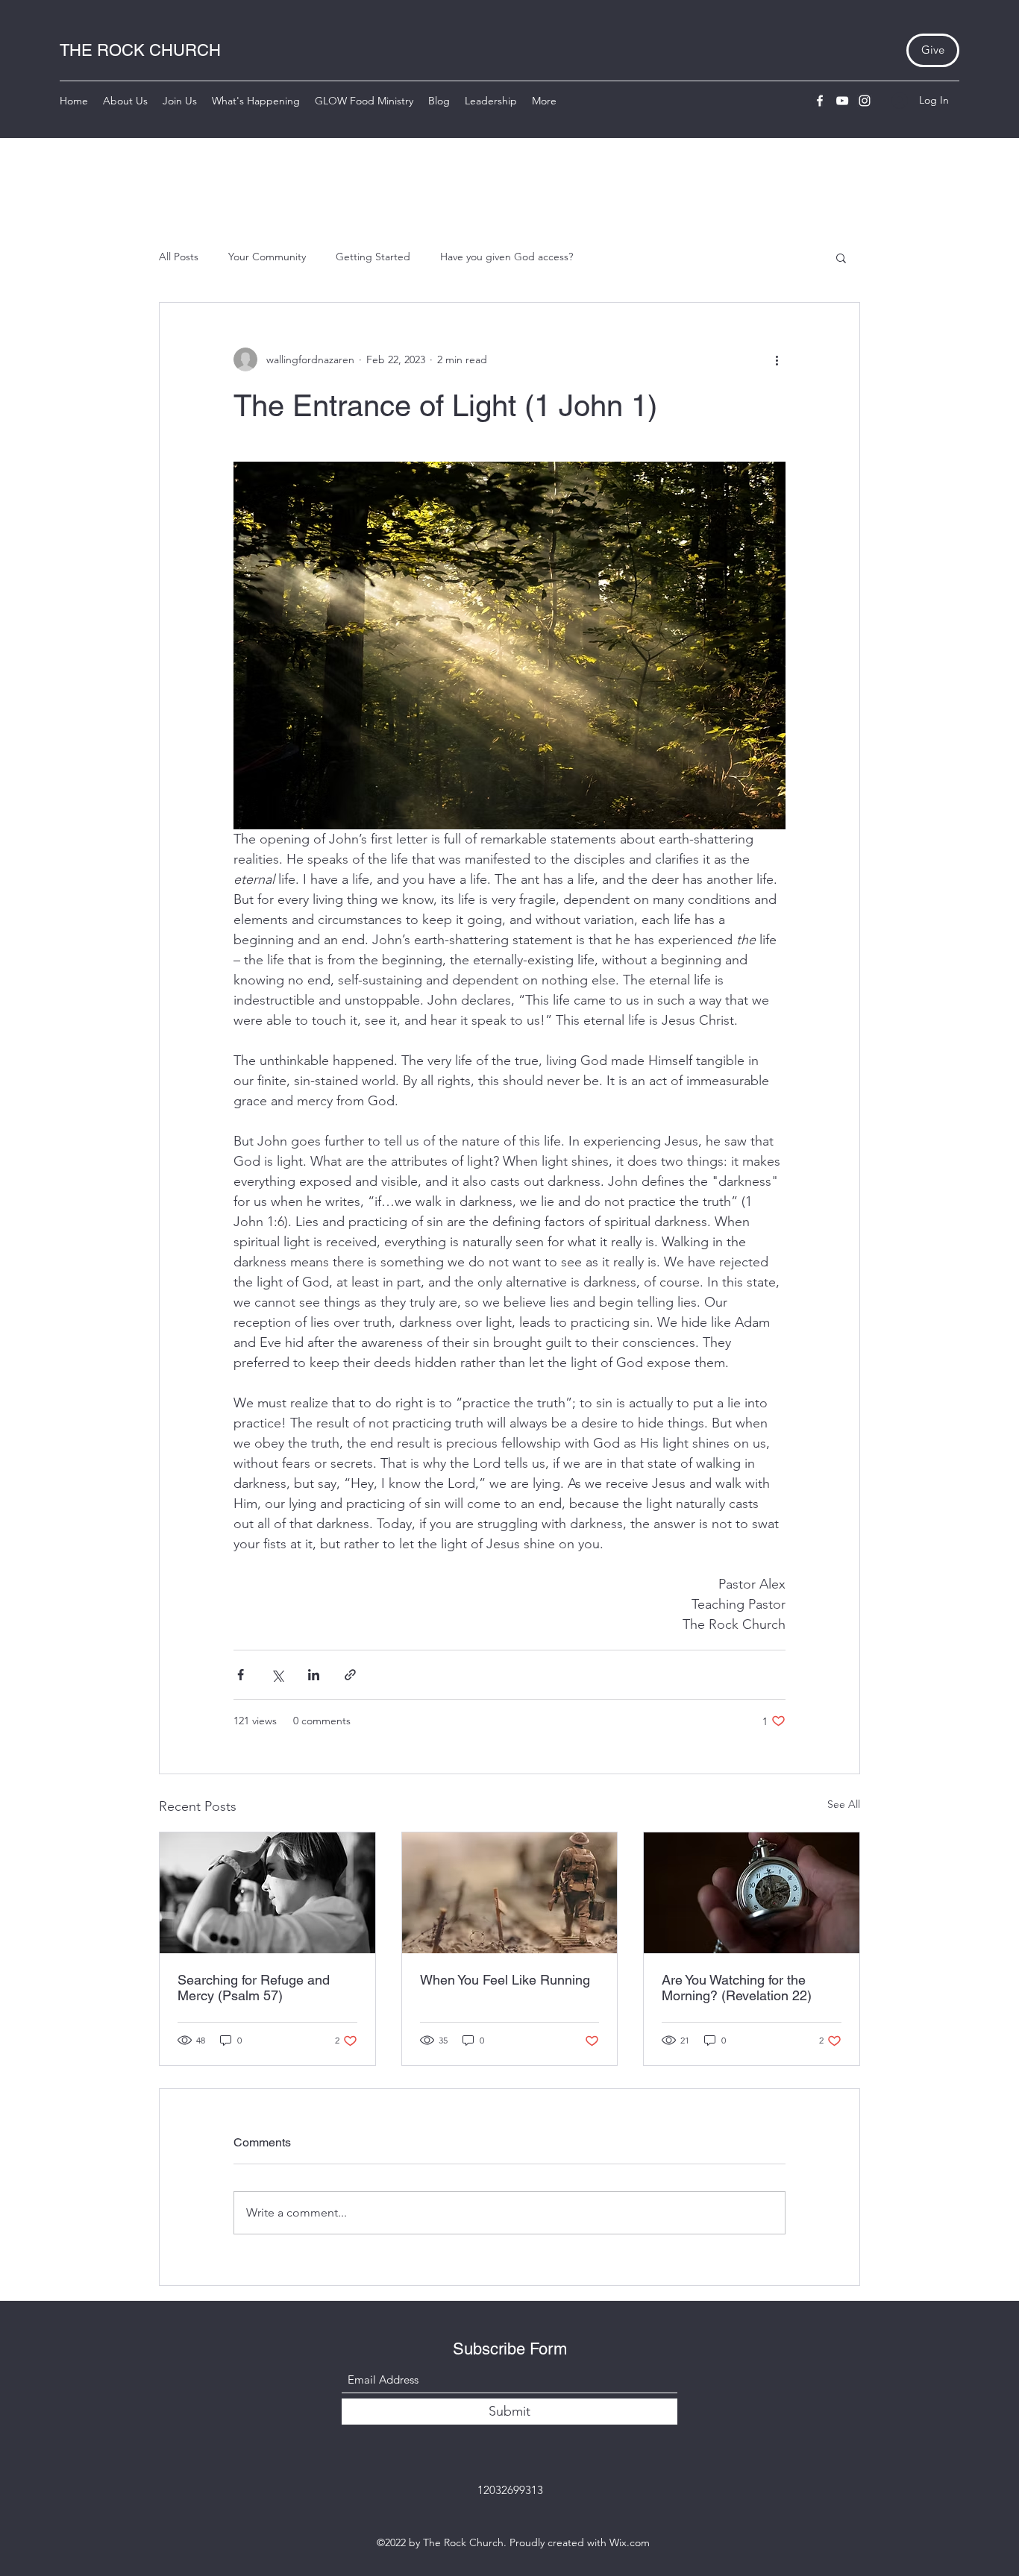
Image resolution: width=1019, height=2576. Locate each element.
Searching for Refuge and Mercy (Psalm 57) (254, 1988)
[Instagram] (865, 101)
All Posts (179, 257)
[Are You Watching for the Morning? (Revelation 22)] (752, 1893)
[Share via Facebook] (241, 1675)
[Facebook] (820, 101)
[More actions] (777, 359)
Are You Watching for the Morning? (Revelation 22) (737, 1988)
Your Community (267, 257)
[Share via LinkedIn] (314, 1675)
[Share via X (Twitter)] (277, 1675)
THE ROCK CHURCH (140, 50)
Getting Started (373, 257)
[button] (841, 257)
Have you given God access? (507, 257)
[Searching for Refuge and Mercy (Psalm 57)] (267, 1893)
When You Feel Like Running (505, 1980)
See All (844, 1804)
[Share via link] (350, 1675)
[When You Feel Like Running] (510, 1893)
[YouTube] (842, 101)
